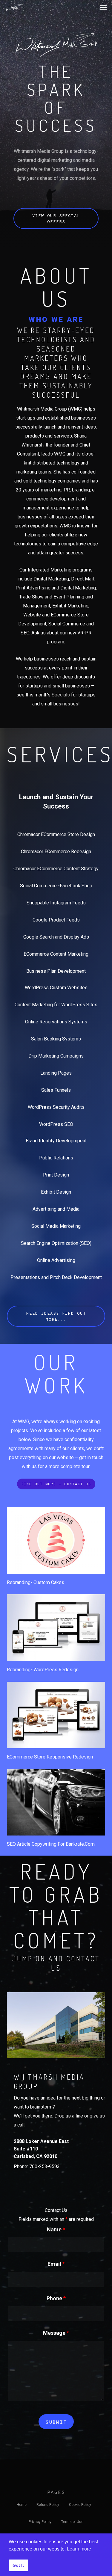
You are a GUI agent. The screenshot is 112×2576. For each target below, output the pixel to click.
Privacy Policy (40, 2522)
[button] (103, 7)
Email (56, 2264)
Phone (56, 2298)
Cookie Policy (80, 2505)
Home (22, 2505)
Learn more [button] (79, 2549)
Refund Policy (48, 2505)
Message (56, 2333)
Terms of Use (72, 2522)
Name (56, 2229)
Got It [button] (18, 2565)
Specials (61, 695)
